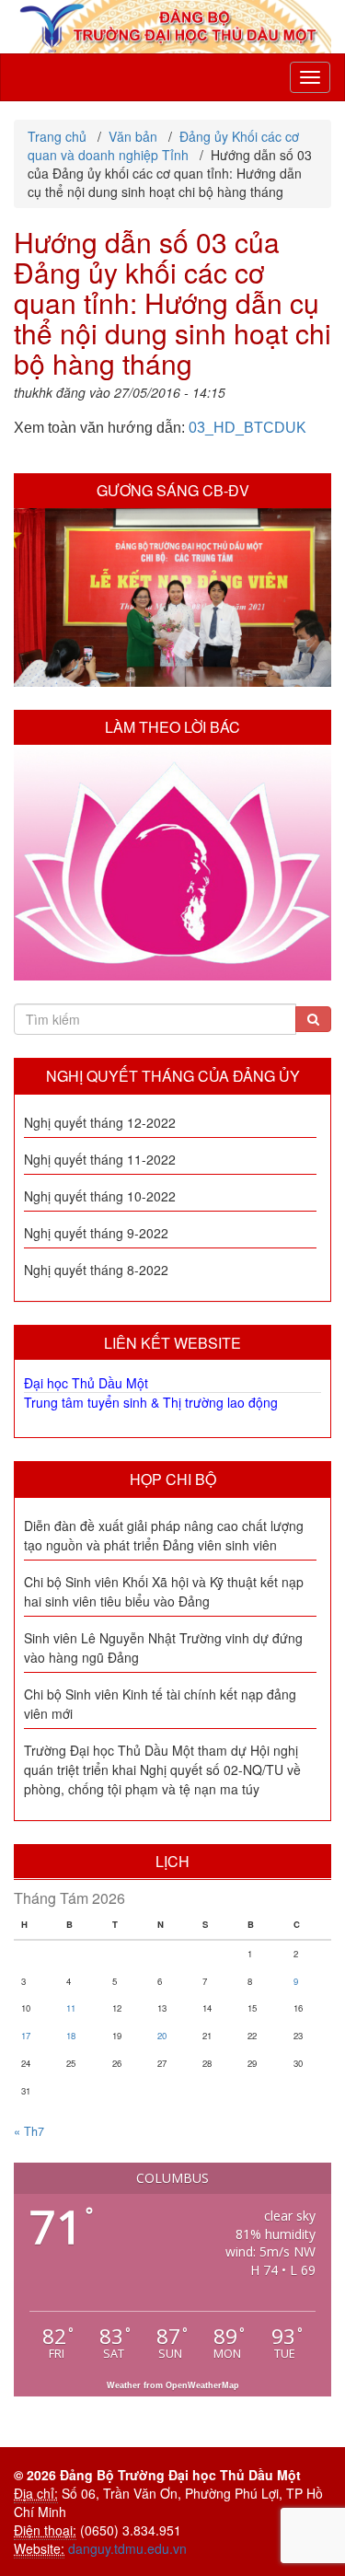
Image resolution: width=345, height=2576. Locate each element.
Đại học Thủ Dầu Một (86, 1383)
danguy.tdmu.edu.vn (127, 2548)
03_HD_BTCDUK (247, 428)
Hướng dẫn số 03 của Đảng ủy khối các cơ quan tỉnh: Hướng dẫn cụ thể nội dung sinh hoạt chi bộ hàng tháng (172, 302)
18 (71, 2036)
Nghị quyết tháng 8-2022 (96, 1270)
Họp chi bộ (173, 1479)
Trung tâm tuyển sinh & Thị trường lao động (151, 1402)
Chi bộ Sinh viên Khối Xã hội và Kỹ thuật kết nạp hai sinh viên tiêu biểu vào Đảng (164, 1591)
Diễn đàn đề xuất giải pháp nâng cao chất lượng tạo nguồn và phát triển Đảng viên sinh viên (164, 1535)
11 (71, 2008)
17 (26, 2036)
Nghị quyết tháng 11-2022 (100, 1159)
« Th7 (29, 2131)
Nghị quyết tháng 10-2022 (100, 1196)
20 (162, 2036)
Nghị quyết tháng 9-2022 (96, 1233)
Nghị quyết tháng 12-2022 (100, 1122)
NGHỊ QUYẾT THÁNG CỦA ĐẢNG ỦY (173, 1076)
